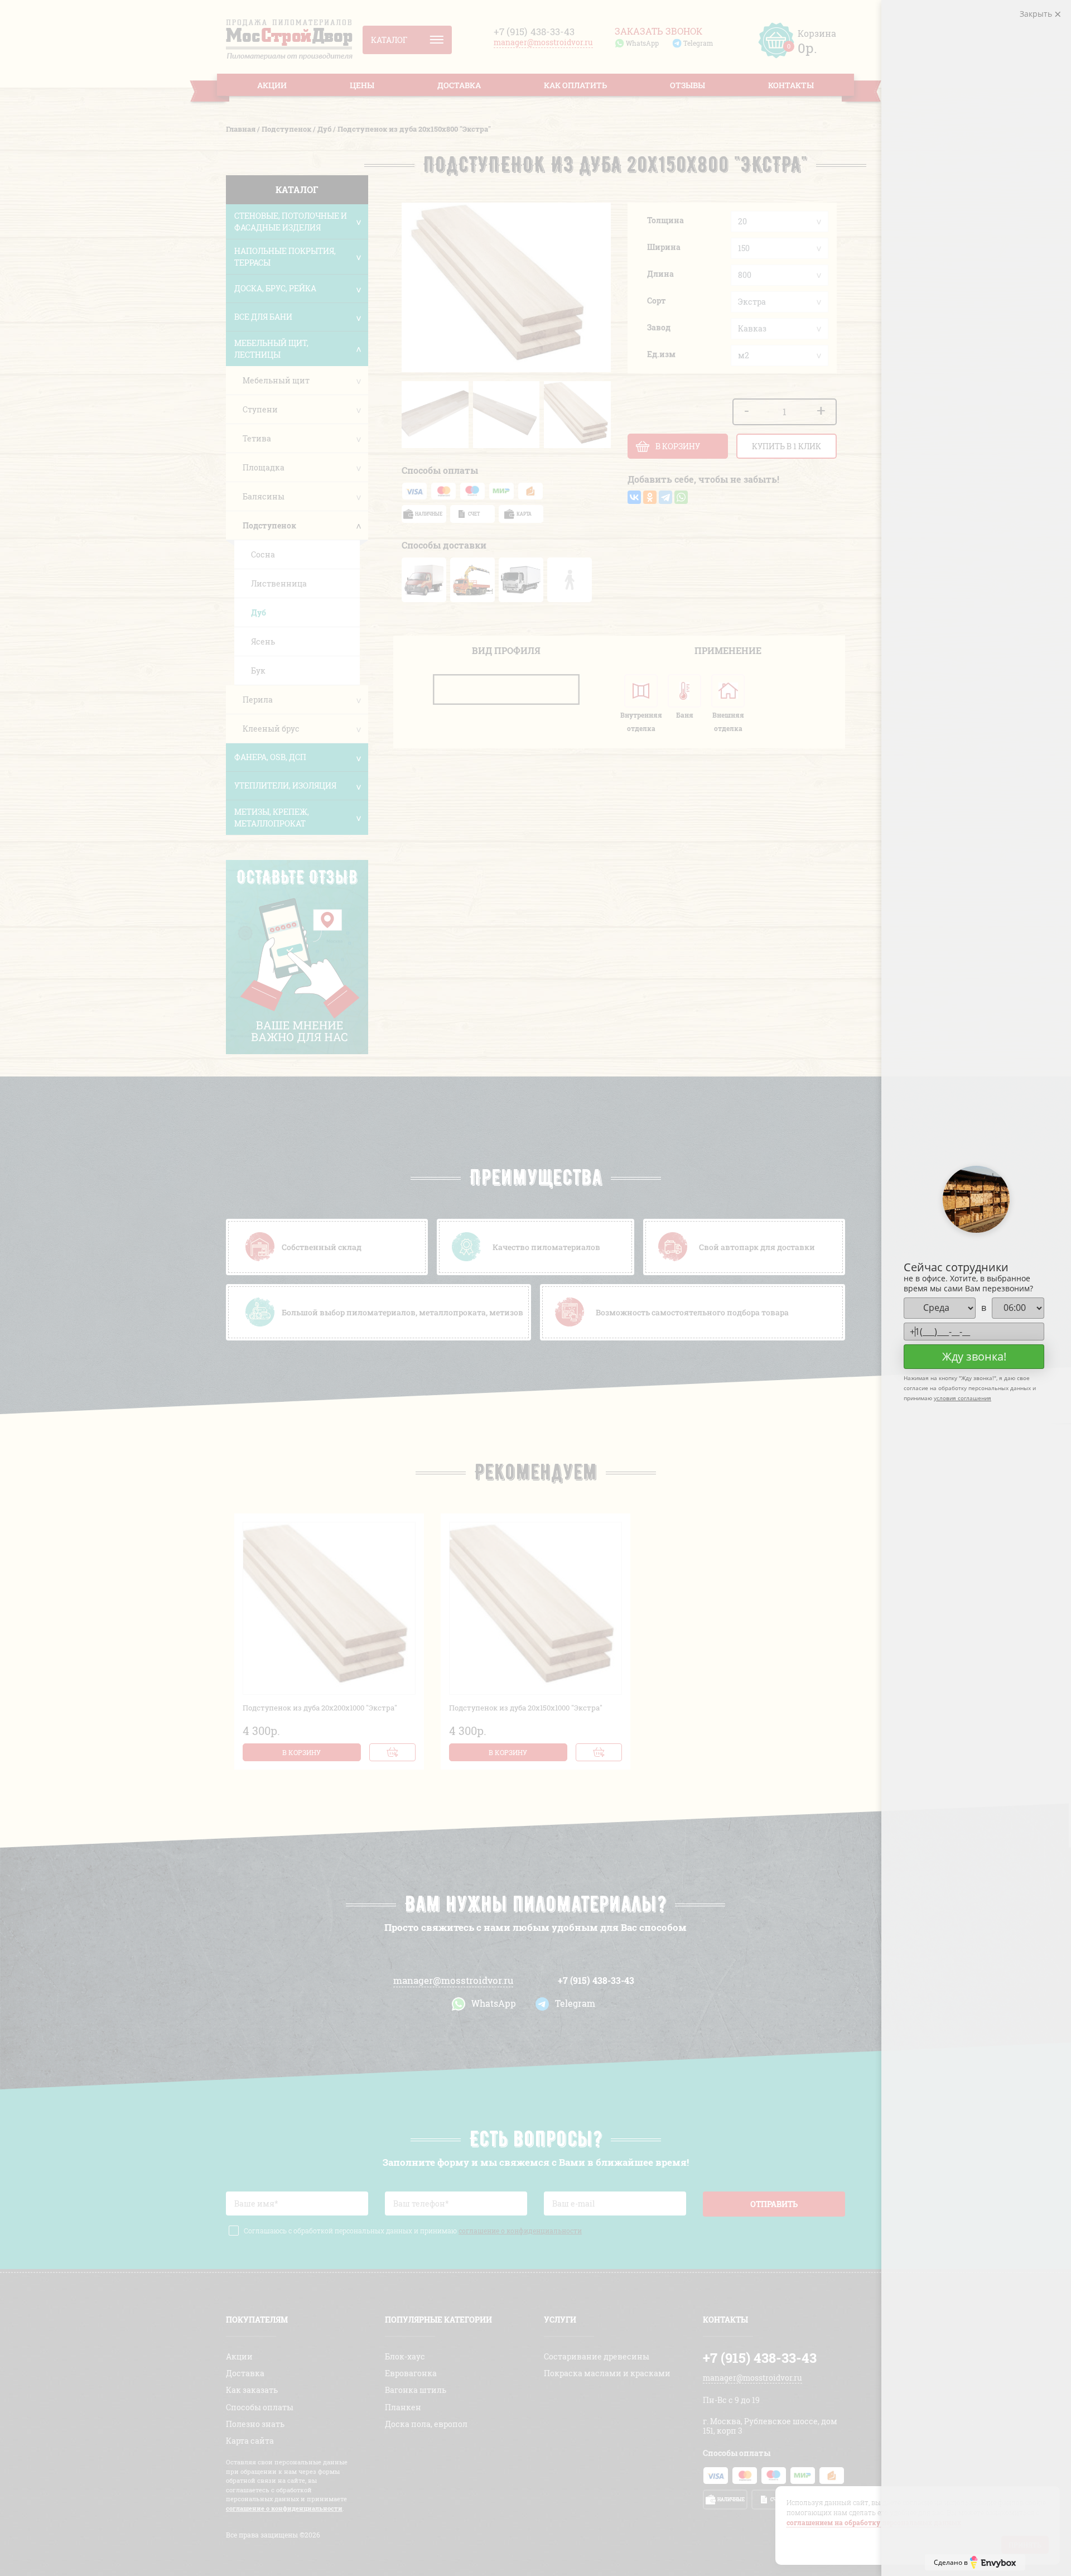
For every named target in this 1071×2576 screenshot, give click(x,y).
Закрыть (1037, 14)
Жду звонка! (974, 1356)
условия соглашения (963, 1398)
